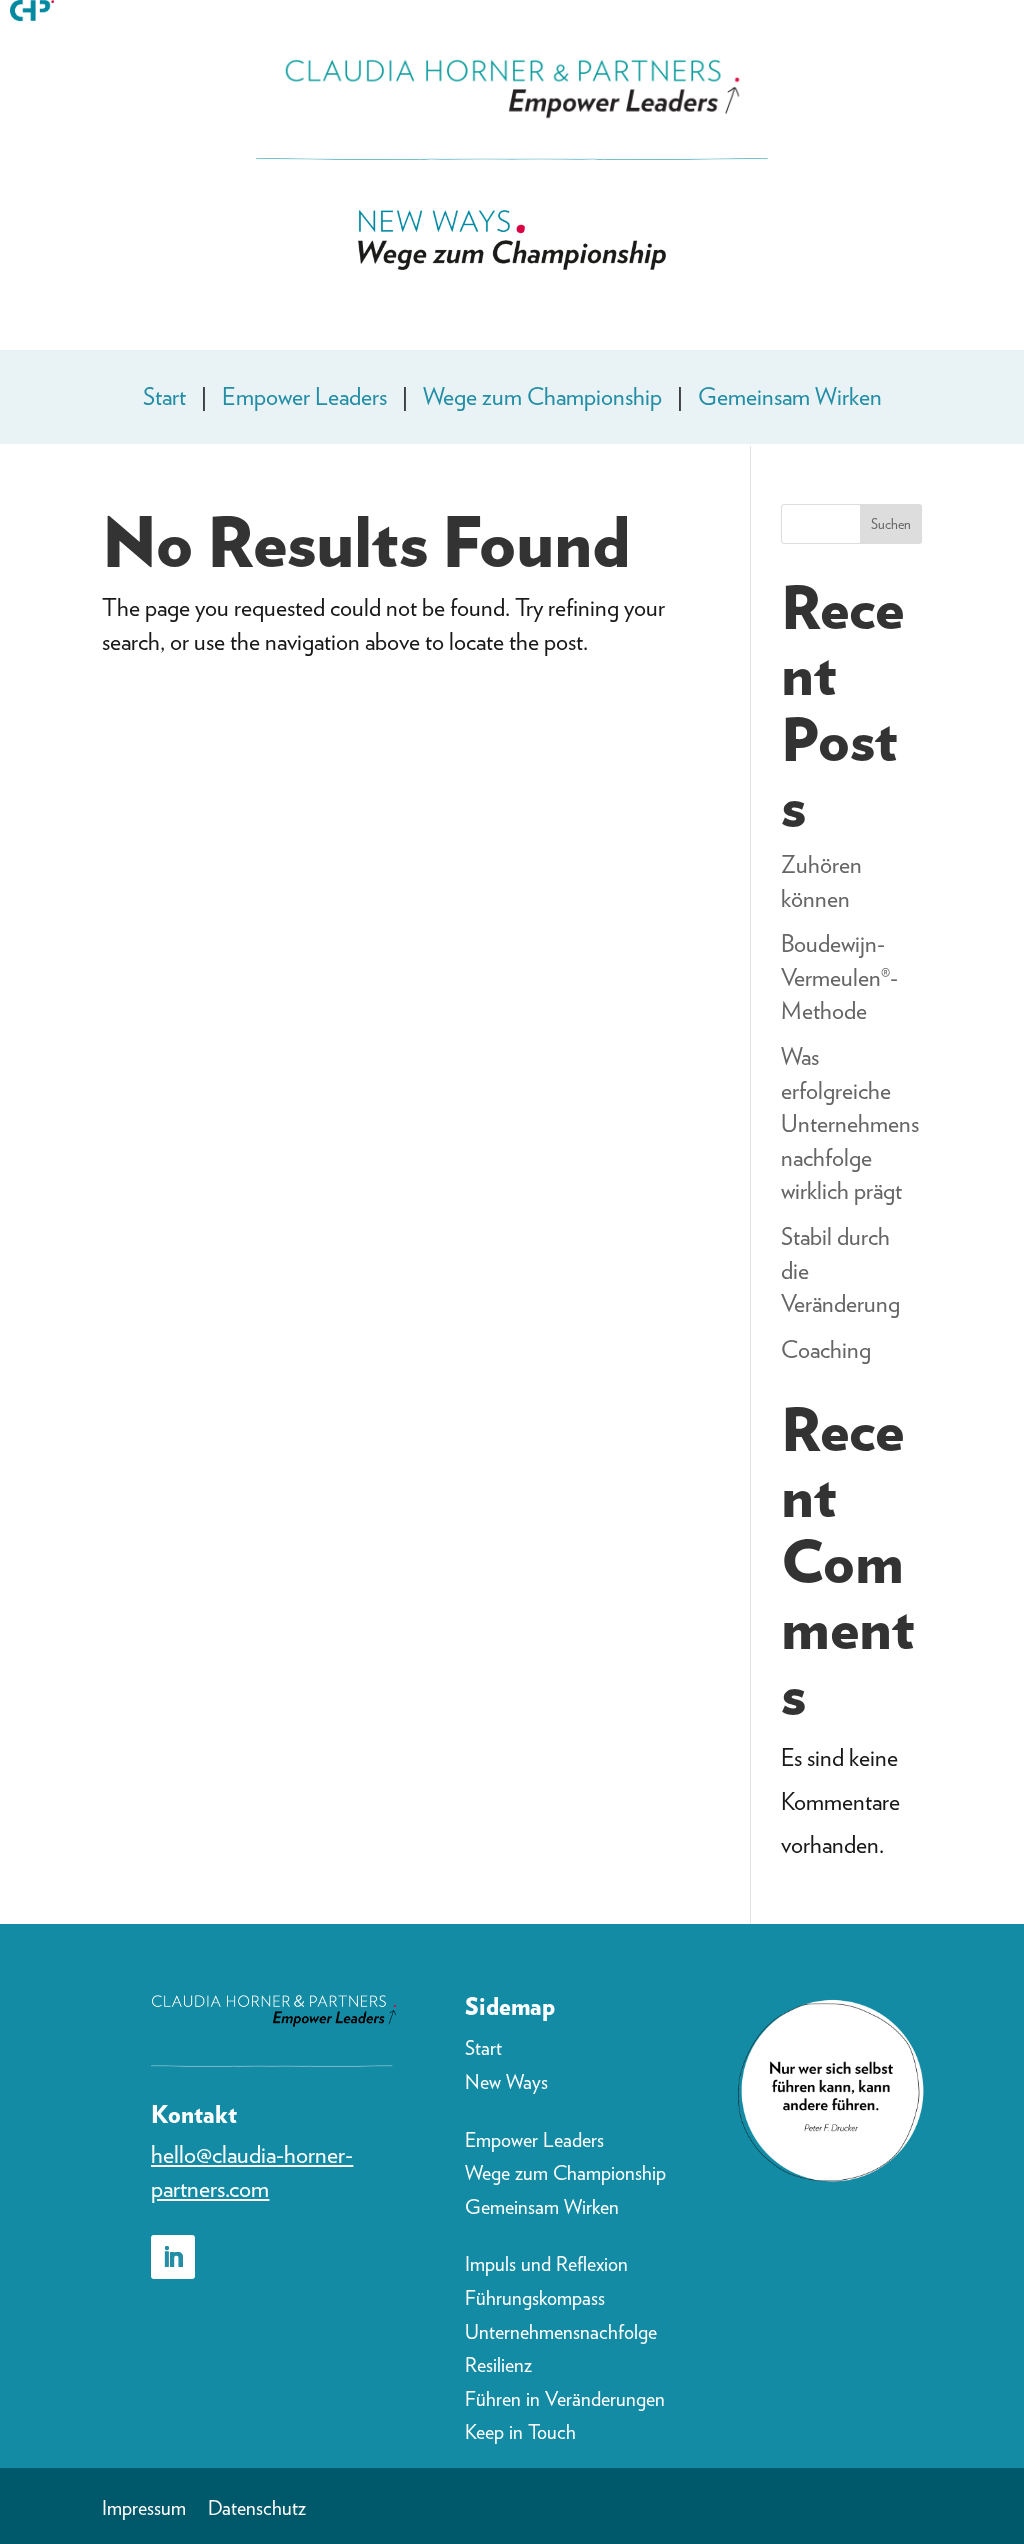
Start (164, 396)
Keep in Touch (520, 2432)
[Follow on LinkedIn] (173, 2257)
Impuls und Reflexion (546, 2264)
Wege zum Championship (542, 396)
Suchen (891, 524)
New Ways (506, 2082)
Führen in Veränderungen (565, 2399)
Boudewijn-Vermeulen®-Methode (839, 977)
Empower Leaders (304, 396)
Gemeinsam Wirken (790, 396)
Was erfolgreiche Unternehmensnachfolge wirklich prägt (850, 1123)
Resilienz (498, 2365)
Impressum (144, 2510)
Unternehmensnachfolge (561, 2332)
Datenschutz (257, 2510)
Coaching (826, 1349)
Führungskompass (535, 2298)
